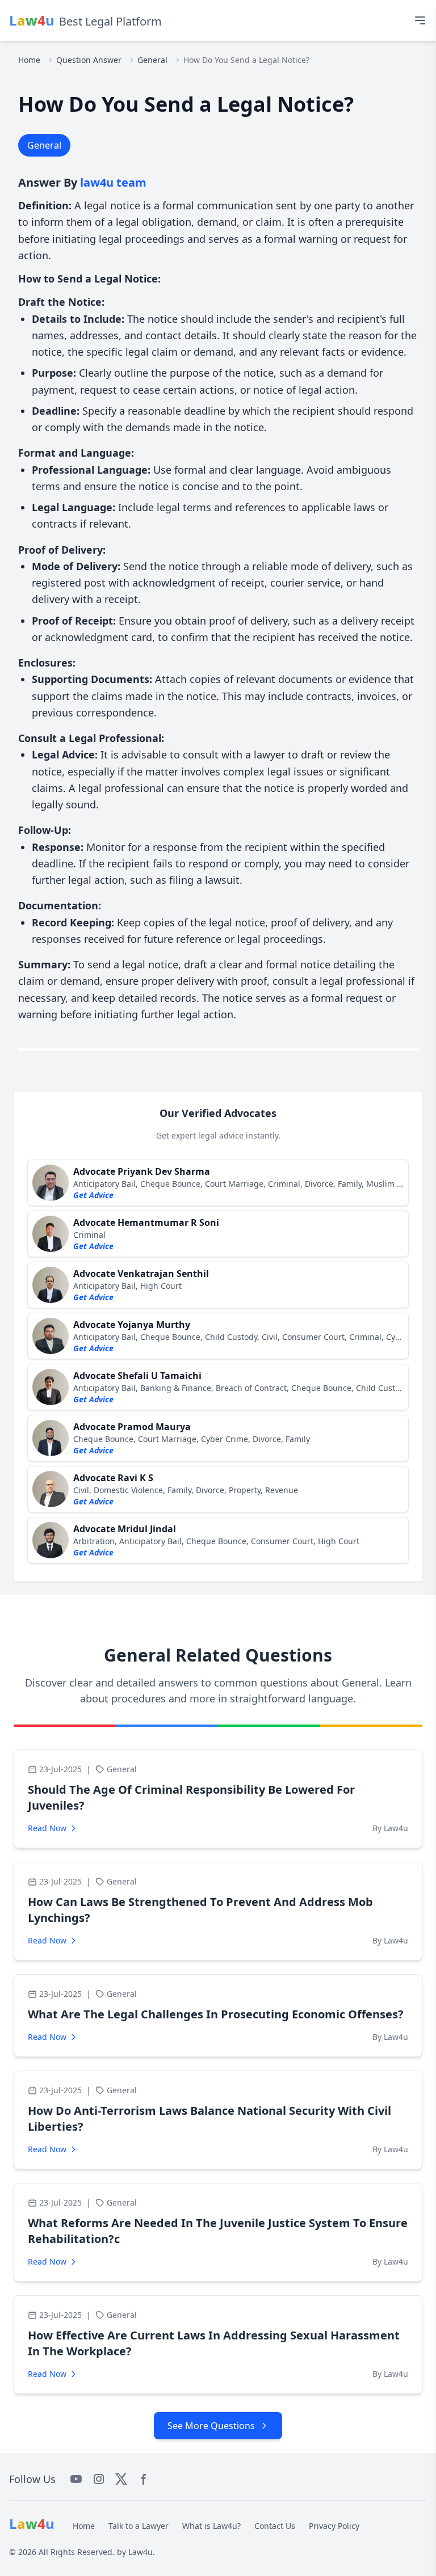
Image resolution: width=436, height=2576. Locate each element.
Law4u (141, 2552)
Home (29, 60)
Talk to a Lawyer (139, 2526)
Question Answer (89, 60)
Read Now (47, 1828)
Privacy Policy (334, 2526)
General (152, 60)
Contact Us (275, 2526)
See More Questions (211, 2426)
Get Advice (93, 1195)
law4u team (113, 182)
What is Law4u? (211, 2526)
